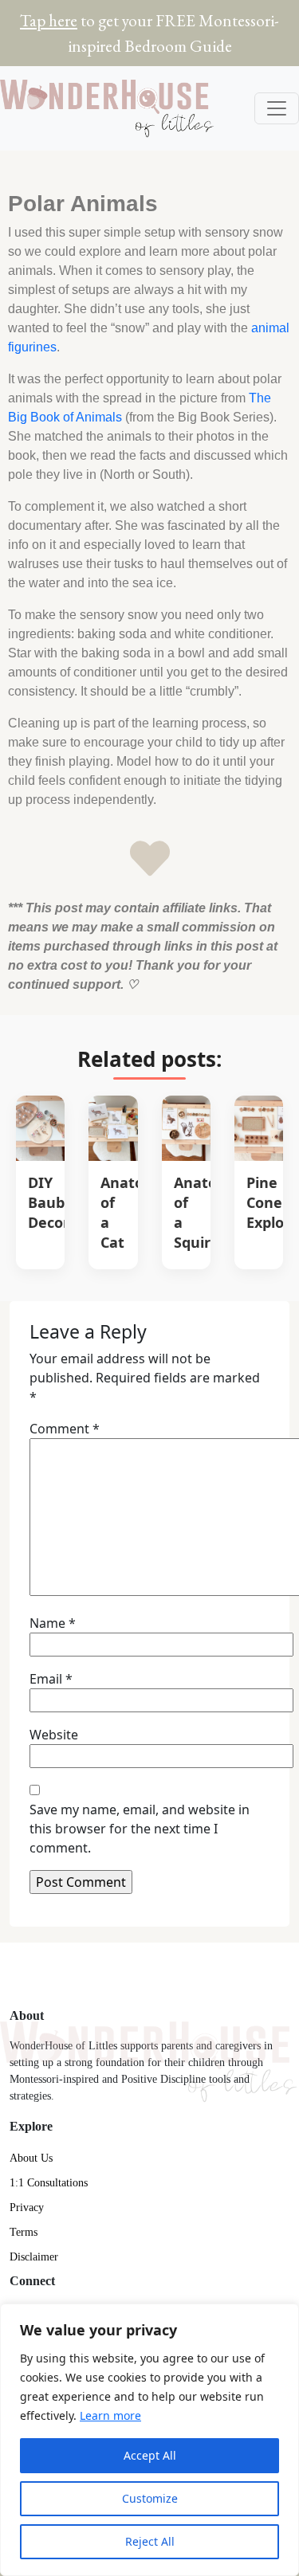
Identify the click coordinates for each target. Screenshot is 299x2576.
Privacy (27, 2207)
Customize (150, 2498)
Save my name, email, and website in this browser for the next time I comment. (140, 1829)
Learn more (110, 2415)
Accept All (150, 2455)
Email (51, 1679)
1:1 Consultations (49, 2183)
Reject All (150, 2541)
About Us (31, 2158)
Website (54, 1735)
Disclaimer (34, 2257)
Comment (65, 1429)
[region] (149, 2440)
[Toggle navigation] (277, 108)
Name (53, 1623)
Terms (24, 2232)
